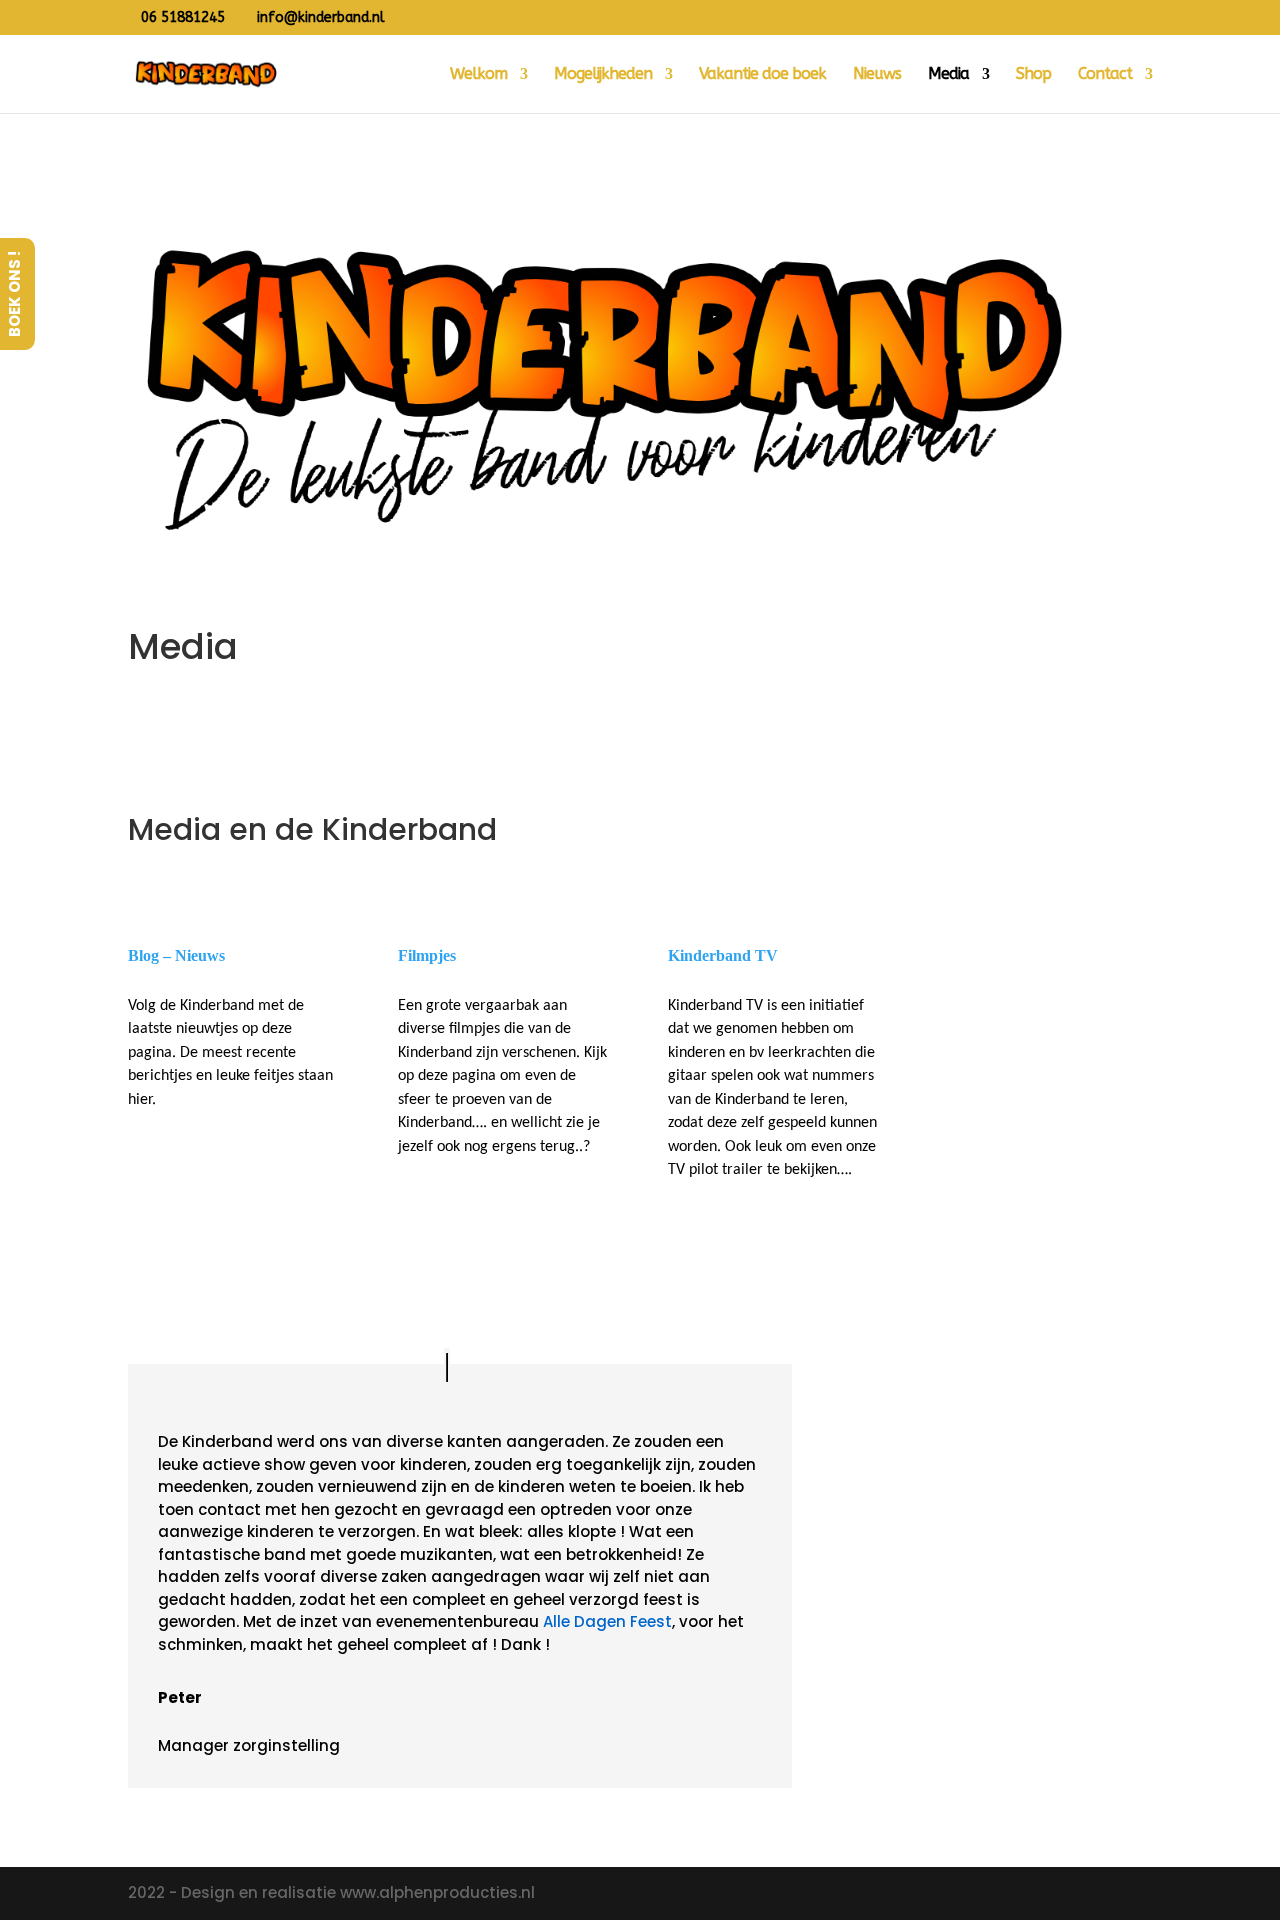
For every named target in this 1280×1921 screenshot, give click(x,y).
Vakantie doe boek (762, 75)
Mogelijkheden (603, 75)
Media (948, 75)
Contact (1105, 75)
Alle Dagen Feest (607, 1621)
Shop (1033, 75)
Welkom (478, 75)
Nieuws (877, 75)
